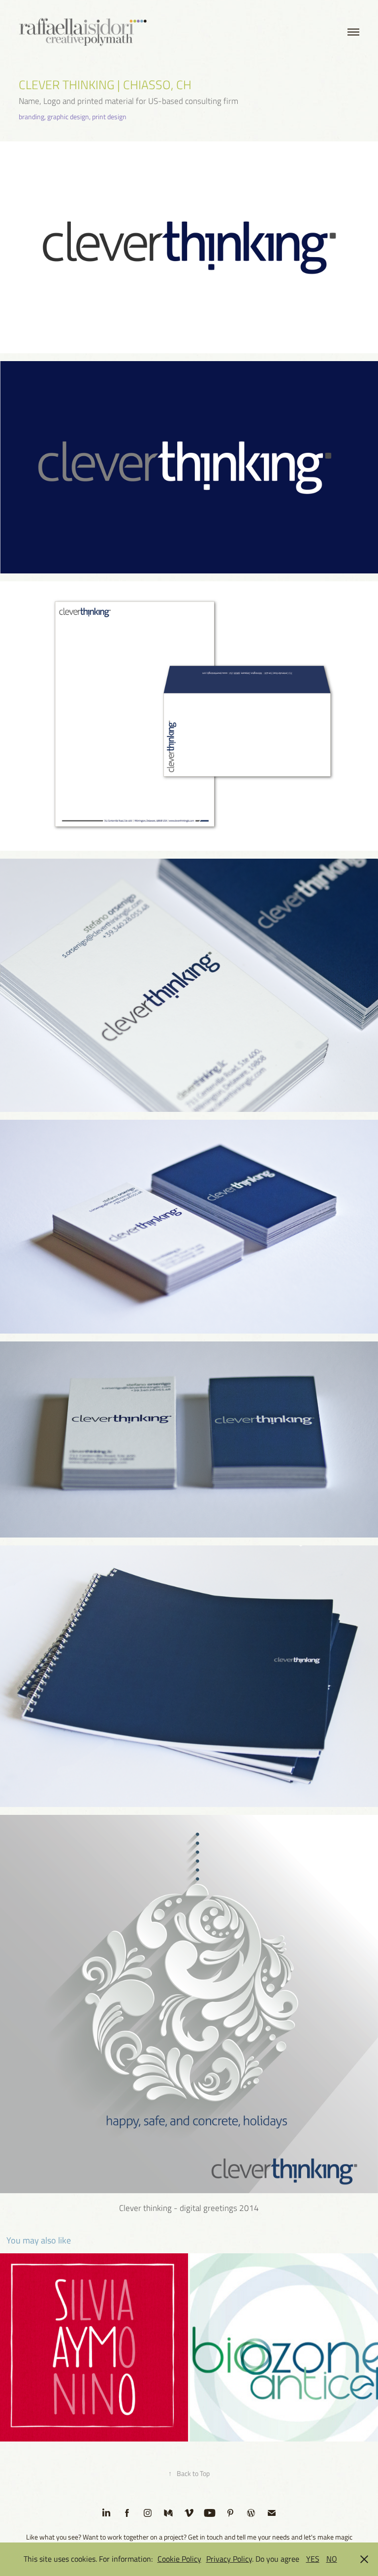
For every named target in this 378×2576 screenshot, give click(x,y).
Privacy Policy (229, 2559)
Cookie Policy (179, 2559)
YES (313, 2559)
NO (332, 2559)
